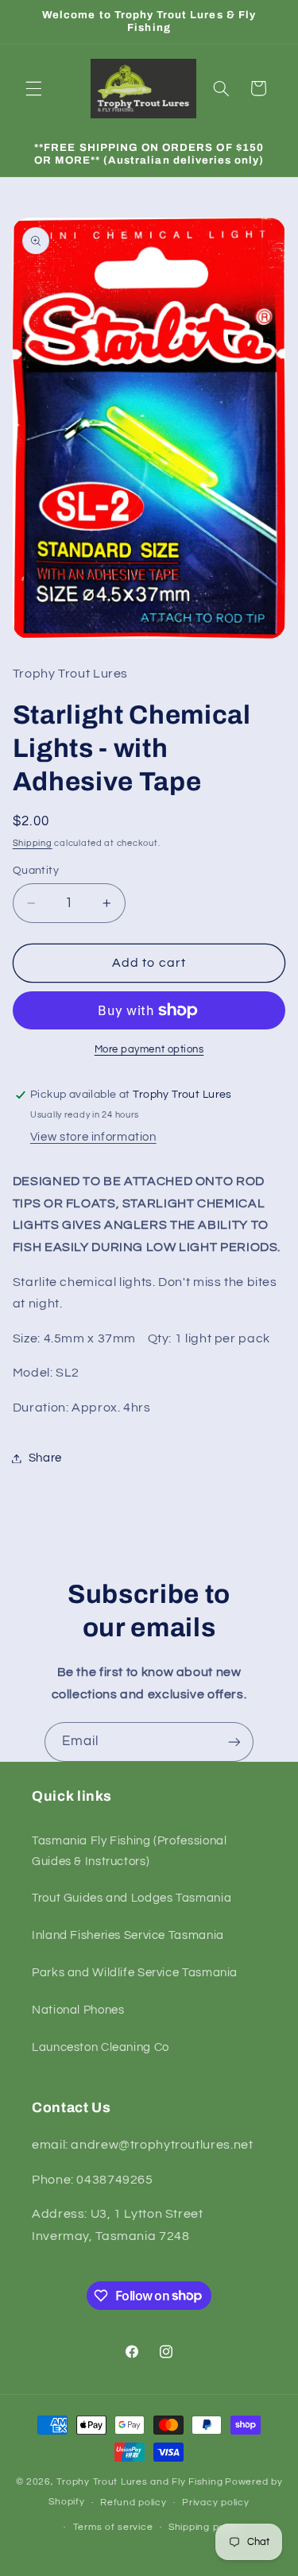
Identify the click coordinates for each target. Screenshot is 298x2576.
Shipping (33, 843)
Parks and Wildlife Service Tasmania (135, 1973)
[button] (33, 88)
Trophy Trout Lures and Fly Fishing (139, 2482)
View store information (93, 1137)
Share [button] (45, 1458)
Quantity (36, 871)
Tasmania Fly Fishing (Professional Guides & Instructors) (129, 1851)
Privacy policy (215, 2503)
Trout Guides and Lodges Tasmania (132, 1898)
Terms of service (113, 2527)
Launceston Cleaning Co (101, 2047)
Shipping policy (205, 2527)
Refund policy (134, 2503)
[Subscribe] (234, 1742)
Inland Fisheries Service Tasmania (128, 1935)
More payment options (149, 1050)
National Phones (78, 2010)
